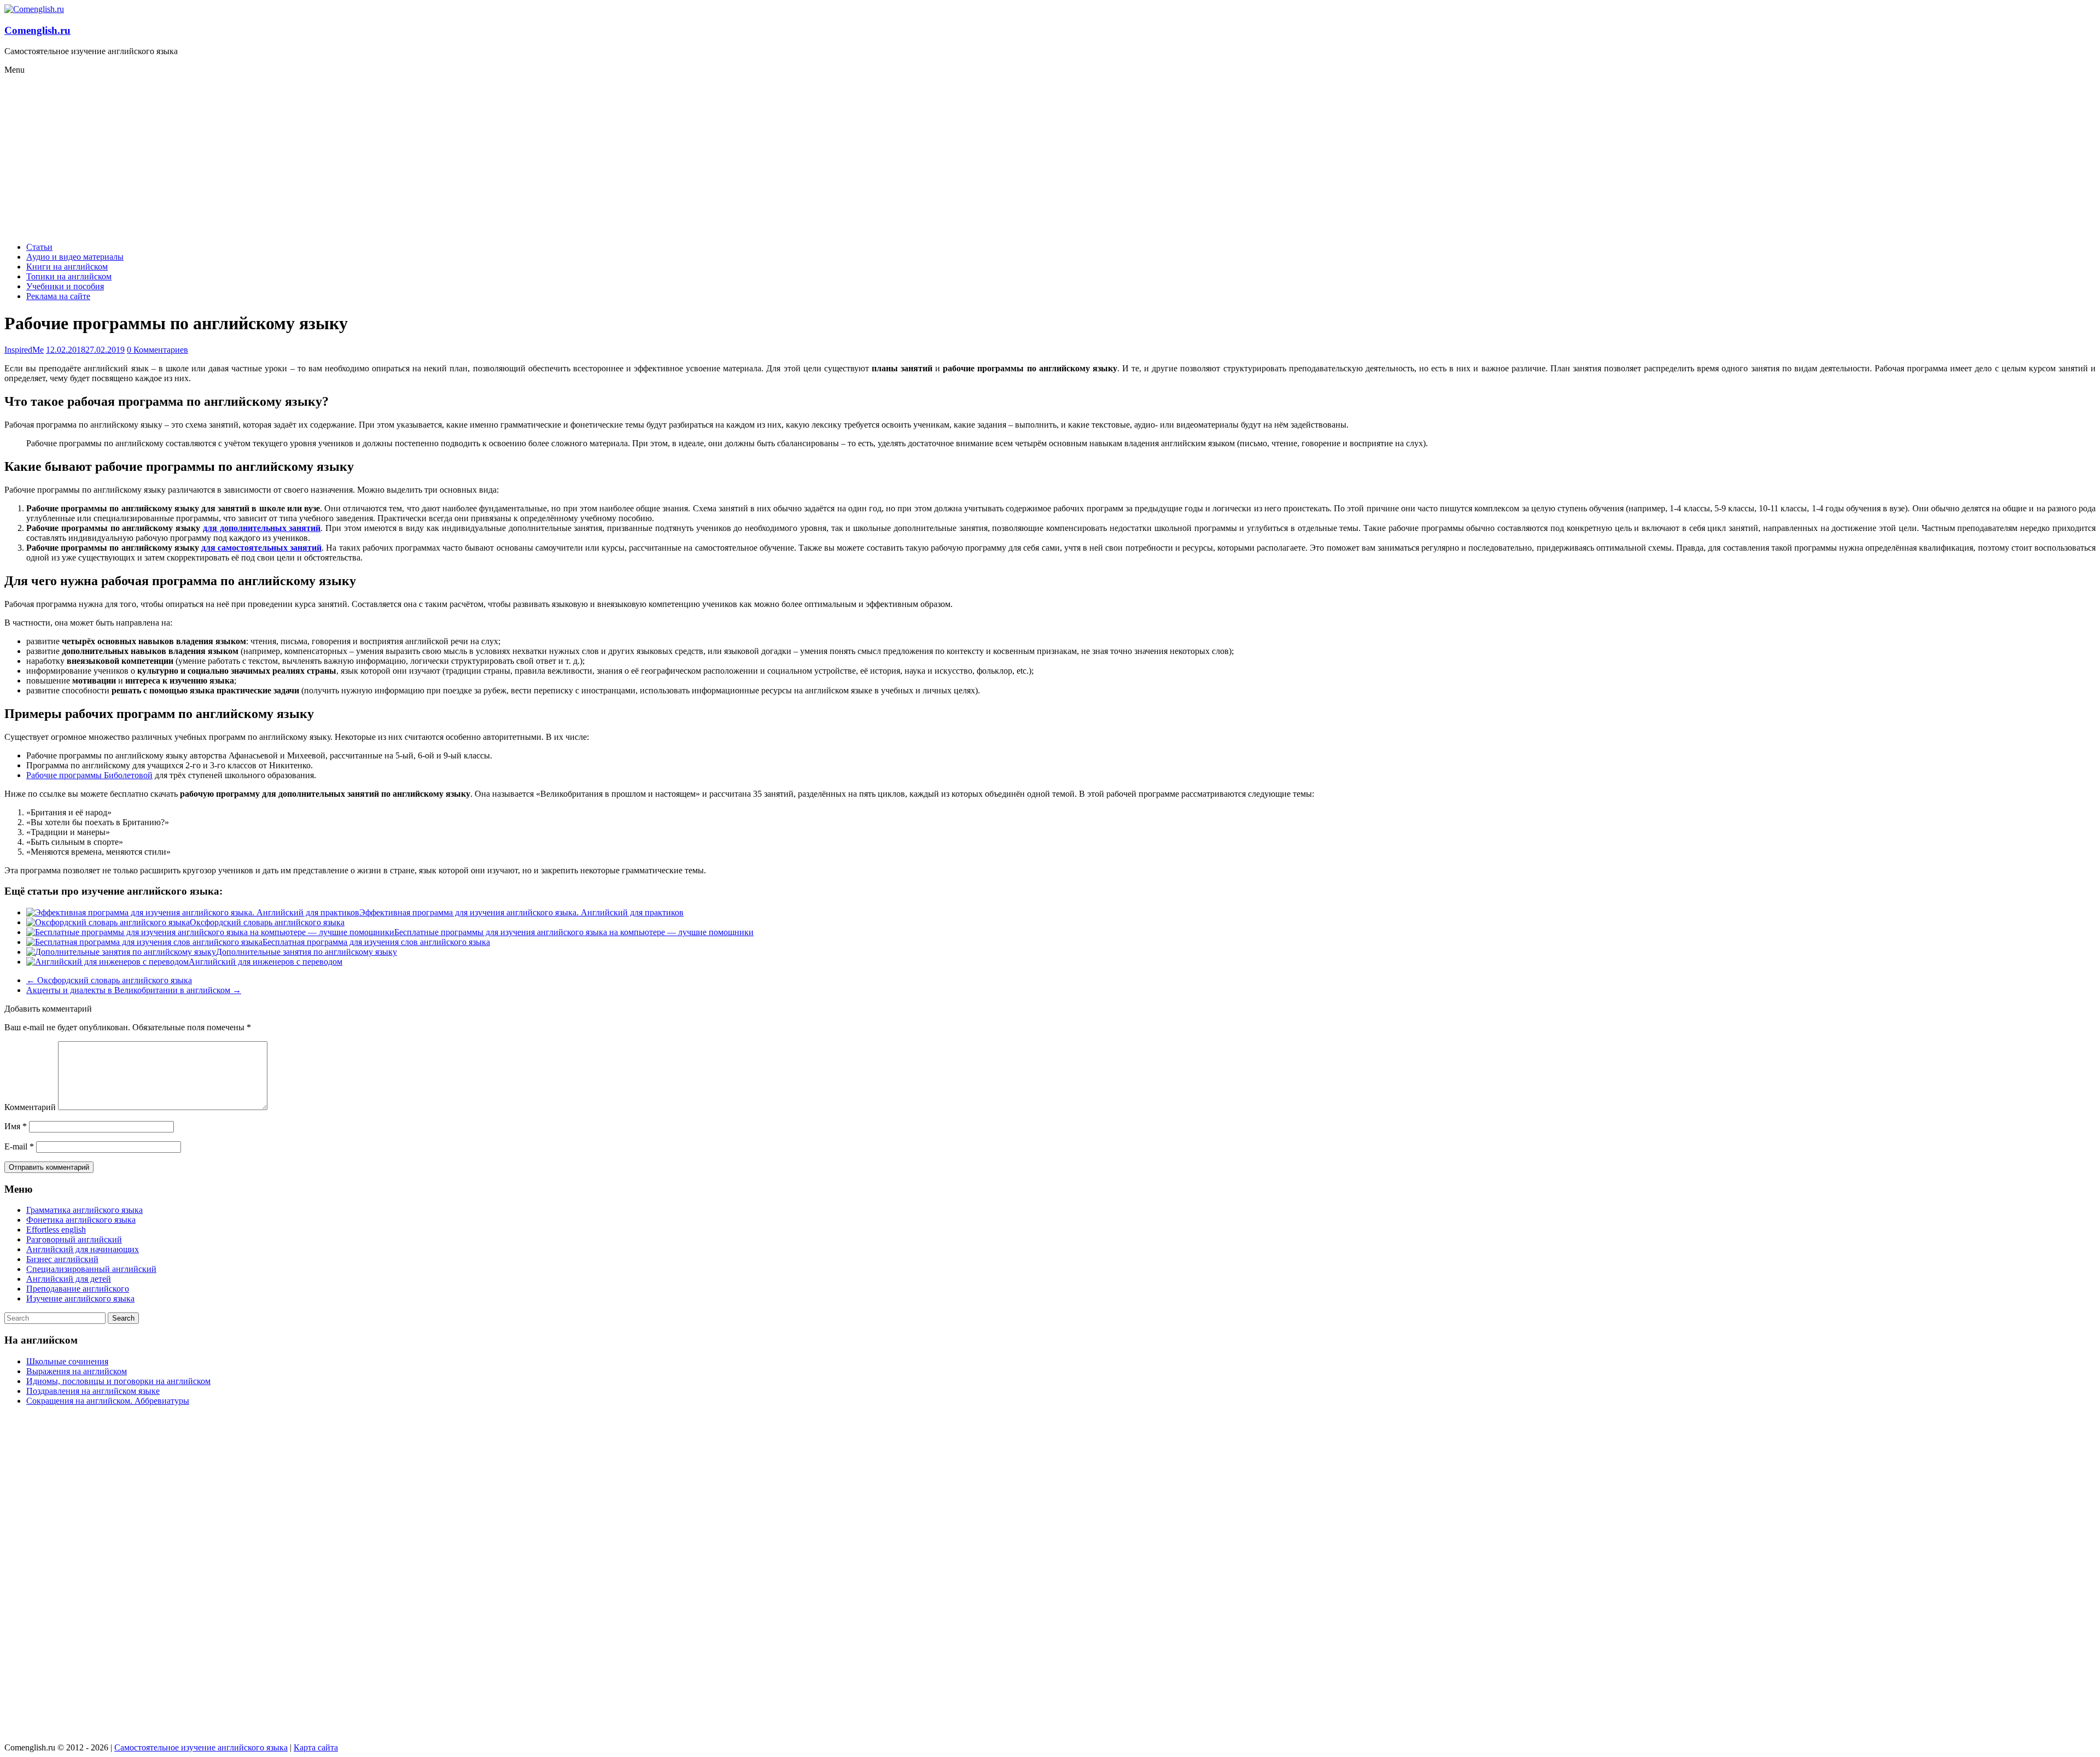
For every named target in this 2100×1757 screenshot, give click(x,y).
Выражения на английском (77, 1371)
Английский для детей (69, 1279)
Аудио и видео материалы (75, 257)
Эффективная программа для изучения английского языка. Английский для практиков (521, 912)
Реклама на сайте (58, 296)
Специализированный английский (91, 1269)
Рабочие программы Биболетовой (89, 775)
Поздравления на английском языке (93, 1391)
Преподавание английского (78, 1289)
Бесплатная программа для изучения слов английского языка (376, 942)
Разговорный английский (74, 1239)
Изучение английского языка (80, 1298)
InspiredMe (24, 350)
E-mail (19, 1146)
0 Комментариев (157, 350)
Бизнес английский (62, 1259)
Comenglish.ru (37, 30)
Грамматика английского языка (84, 1210)
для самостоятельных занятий (261, 548)
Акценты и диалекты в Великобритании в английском (134, 990)
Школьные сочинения (67, 1361)
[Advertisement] (1050, 157)
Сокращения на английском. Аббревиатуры (108, 1401)
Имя (16, 1126)
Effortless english (56, 1230)
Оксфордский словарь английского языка (267, 922)
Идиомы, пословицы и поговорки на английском (118, 1381)
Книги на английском (67, 267)
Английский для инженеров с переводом (266, 962)
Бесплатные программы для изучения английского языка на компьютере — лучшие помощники (574, 932)
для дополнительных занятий (262, 528)
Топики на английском (69, 276)
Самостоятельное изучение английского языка (201, 1747)
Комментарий (30, 1107)
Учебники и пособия (65, 286)
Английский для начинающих (83, 1249)
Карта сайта (316, 1747)
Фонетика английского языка (81, 1220)
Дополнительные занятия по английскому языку (307, 952)
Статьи (39, 247)
